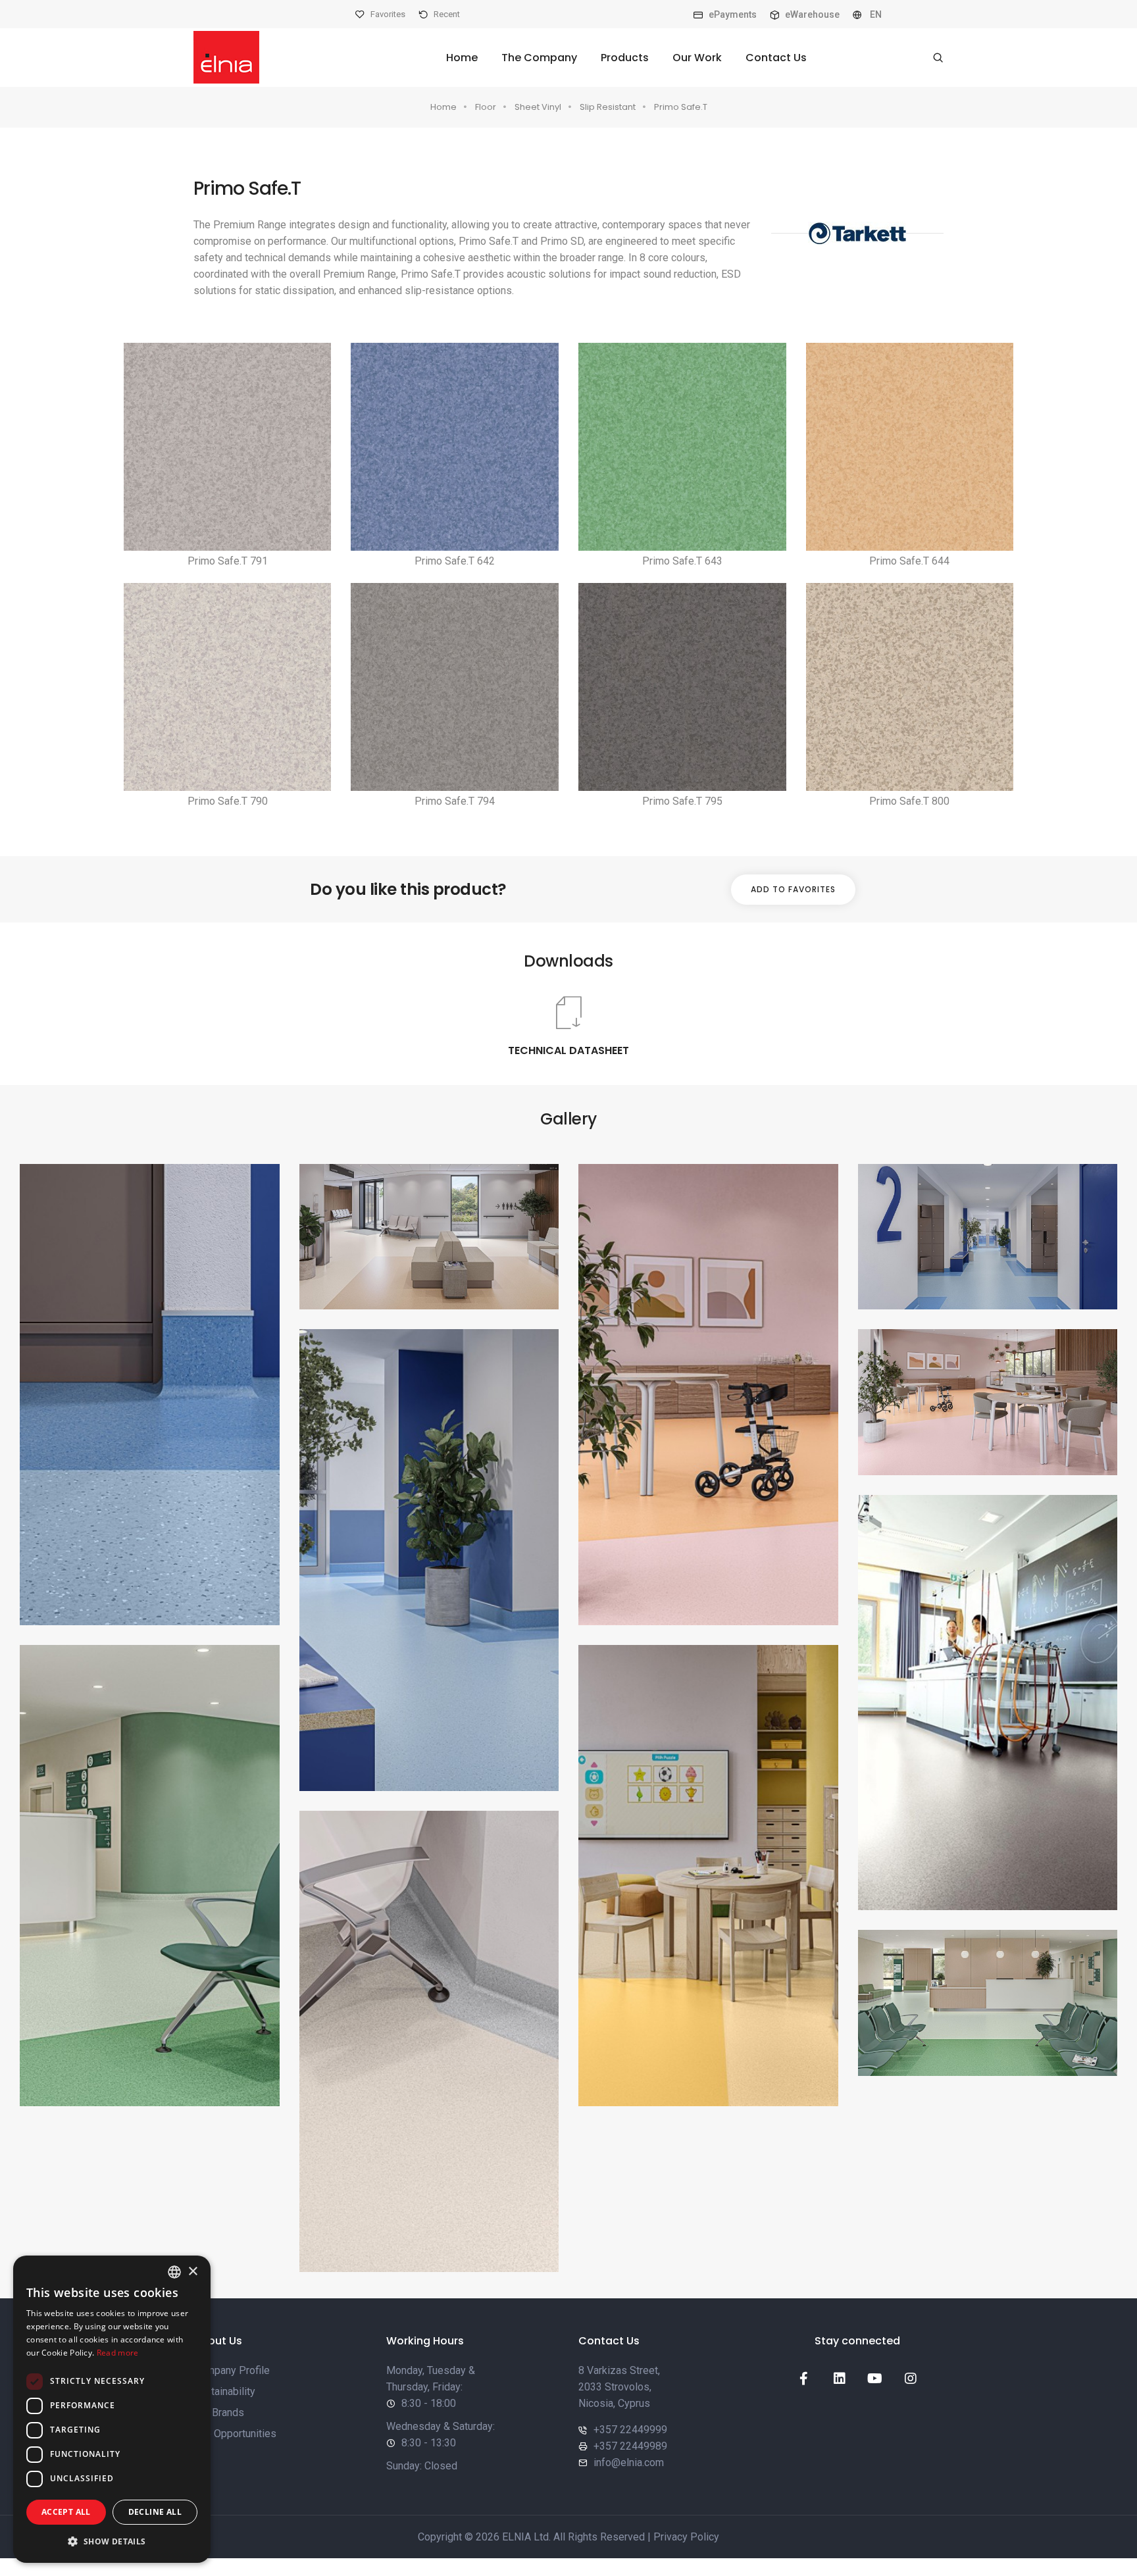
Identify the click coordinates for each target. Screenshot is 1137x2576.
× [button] (192, 2272)
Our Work (697, 58)
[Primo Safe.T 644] (910, 447)
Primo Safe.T (681, 107)
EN (875, 14)
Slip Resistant (608, 107)
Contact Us (776, 58)
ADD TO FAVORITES (793, 889)
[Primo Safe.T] (150, 1395)
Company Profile (232, 2370)
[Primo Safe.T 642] (455, 447)
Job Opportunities (235, 2434)
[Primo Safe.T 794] (455, 687)
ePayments (732, 14)
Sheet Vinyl (538, 107)
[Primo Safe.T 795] (682, 687)
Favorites (387, 14)
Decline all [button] (155, 2512)
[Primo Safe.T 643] (682, 447)
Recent (446, 14)
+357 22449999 (630, 2430)
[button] (112, 2541)
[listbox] (174, 2272)
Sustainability (224, 2391)
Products (625, 58)
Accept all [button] (66, 2512)
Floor (486, 107)
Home (462, 58)
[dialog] (112, 2409)
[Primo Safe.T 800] (910, 687)
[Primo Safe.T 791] (228, 447)
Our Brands (219, 2412)
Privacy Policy (686, 2537)
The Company (539, 58)
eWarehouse (811, 14)
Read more (118, 2353)
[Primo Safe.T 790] (228, 687)
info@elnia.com (629, 2462)
